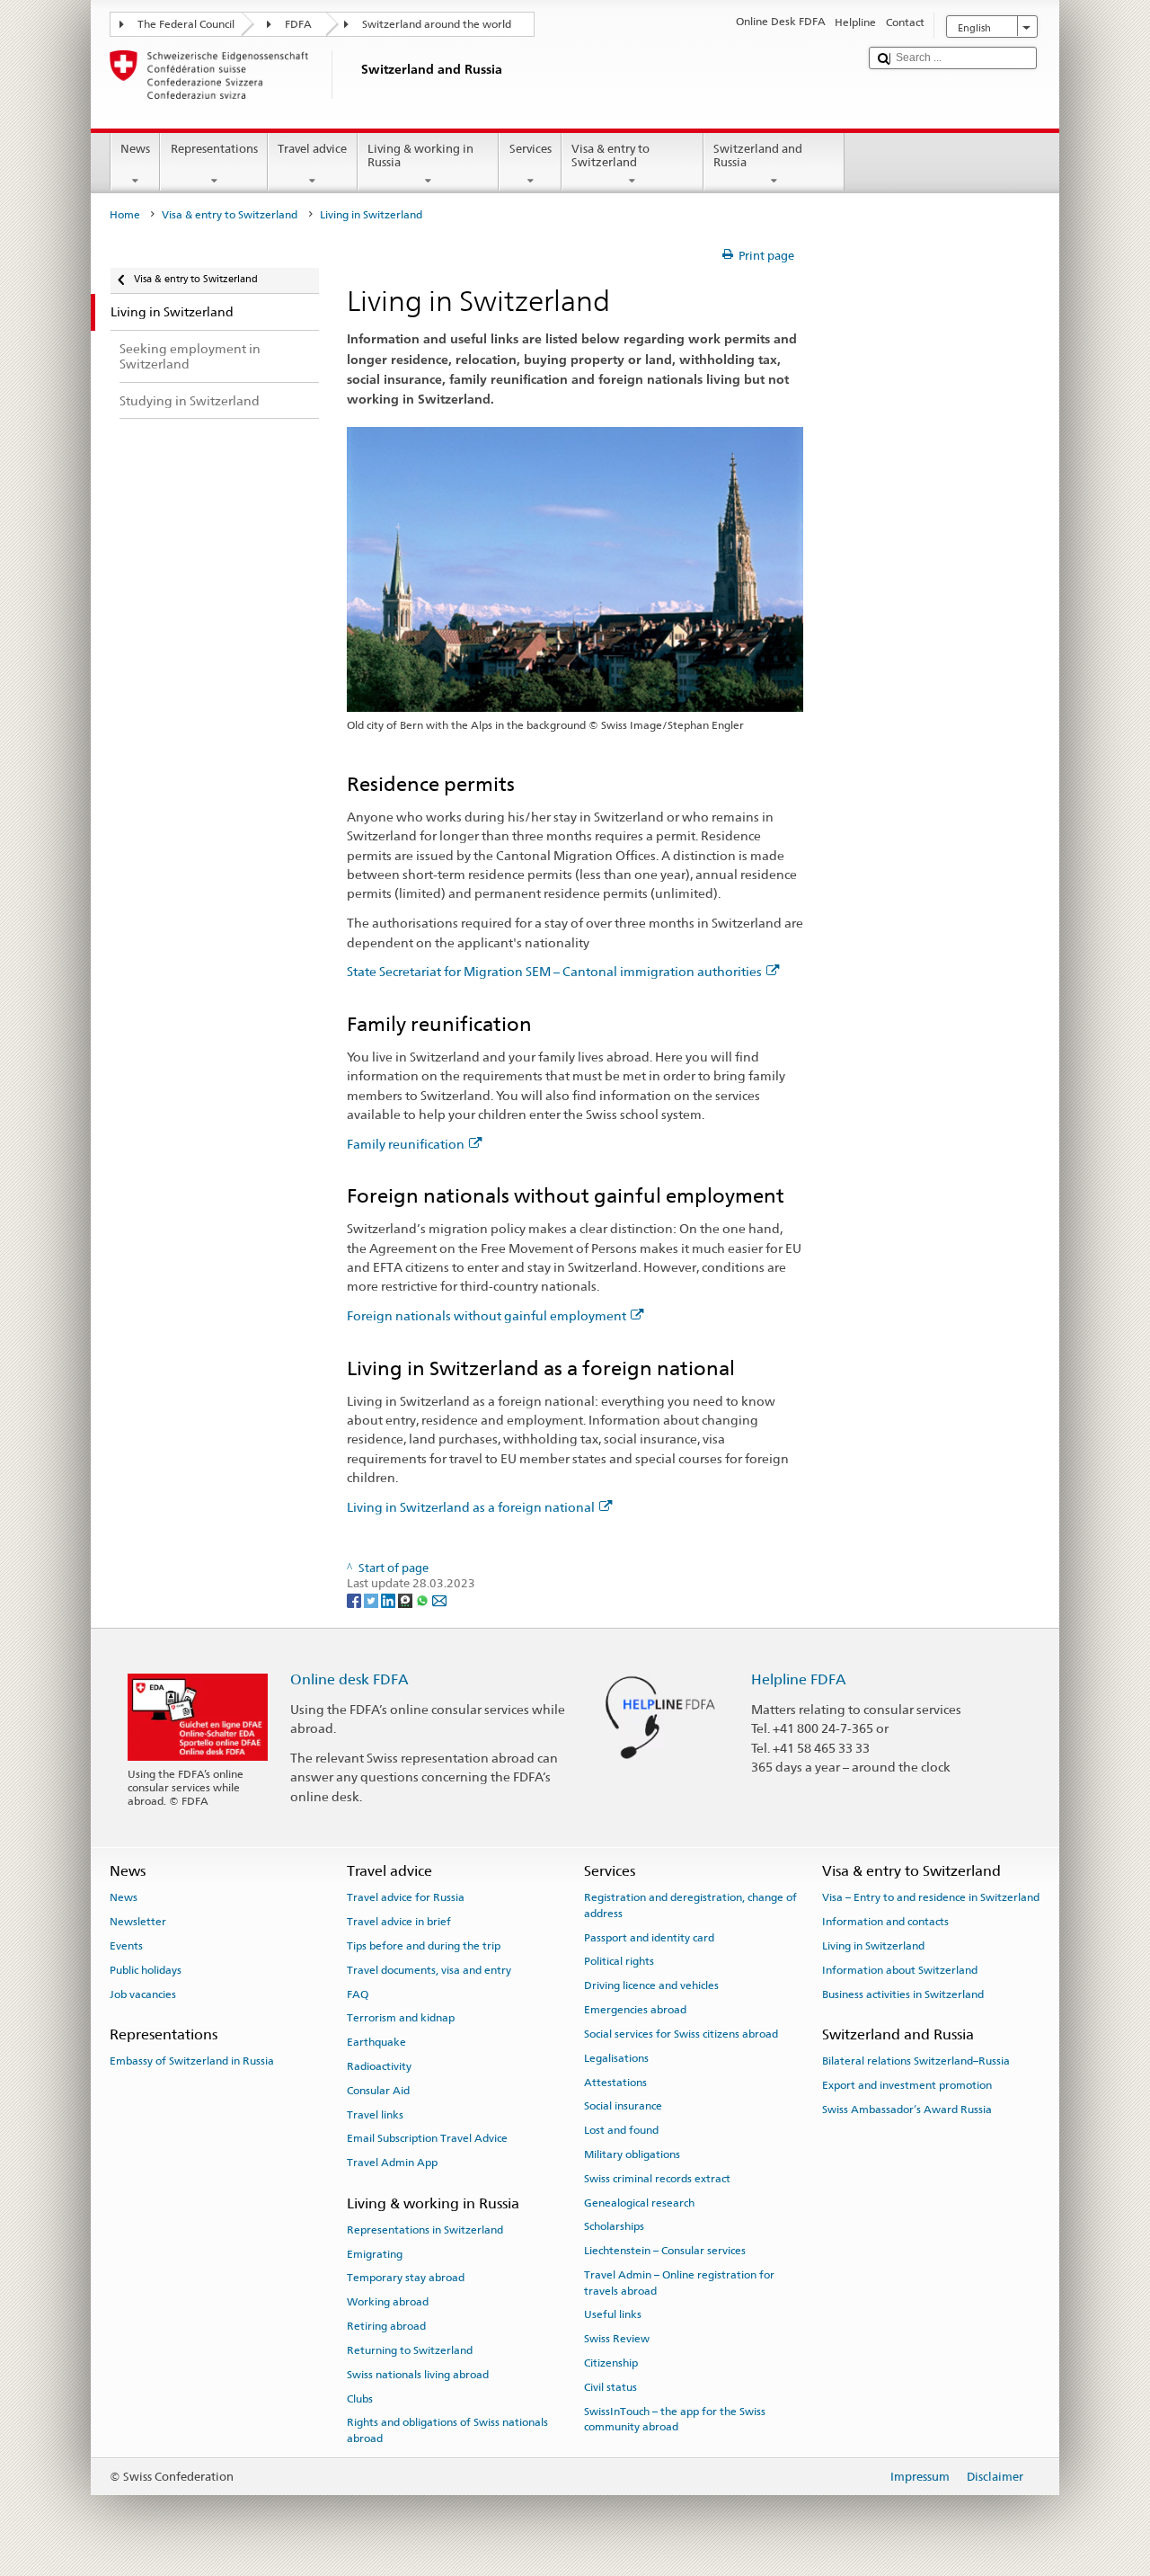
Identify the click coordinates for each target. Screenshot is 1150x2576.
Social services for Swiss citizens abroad (681, 2034)
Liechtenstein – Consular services (665, 2251)
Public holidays (146, 1970)
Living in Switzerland (873, 1946)
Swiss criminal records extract (657, 2179)
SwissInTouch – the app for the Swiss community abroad (675, 2418)
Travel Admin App (392, 2163)
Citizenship (611, 2363)
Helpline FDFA (799, 1679)
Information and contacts (885, 1922)
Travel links (375, 2114)
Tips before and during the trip (424, 1946)
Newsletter (138, 1922)
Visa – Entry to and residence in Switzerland (931, 1897)
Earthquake (376, 2042)
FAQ (358, 1994)
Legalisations (616, 2058)
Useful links (613, 2314)
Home (125, 215)
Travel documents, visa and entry (429, 1970)
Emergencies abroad (635, 2010)
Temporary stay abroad (406, 2278)
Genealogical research (639, 2202)
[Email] (439, 1599)
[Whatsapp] (424, 1599)
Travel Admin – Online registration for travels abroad (679, 2283)
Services (531, 149)
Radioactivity (379, 2066)
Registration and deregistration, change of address (690, 1905)
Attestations (615, 2082)
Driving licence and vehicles (651, 1985)
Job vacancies (143, 1994)
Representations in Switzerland (425, 2230)
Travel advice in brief (399, 1922)
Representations (214, 149)
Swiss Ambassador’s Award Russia (907, 2110)
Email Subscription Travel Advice (427, 2138)
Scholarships (614, 2226)
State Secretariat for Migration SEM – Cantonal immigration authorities (554, 971)
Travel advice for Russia (406, 1897)
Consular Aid (378, 2091)
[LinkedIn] (389, 1599)
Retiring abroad (386, 2326)
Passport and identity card (649, 1937)
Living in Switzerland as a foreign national (471, 1507)
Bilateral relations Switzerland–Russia (916, 2061)
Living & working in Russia (420, 156)
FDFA (298, 24)
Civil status (610, 2387)
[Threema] (407, 1599)
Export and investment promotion (907, 2085)
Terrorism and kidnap (401, 2018)
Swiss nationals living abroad (418, 2375)
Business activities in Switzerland (903, 1994)
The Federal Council (186, 24)
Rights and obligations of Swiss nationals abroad (447, 2430)
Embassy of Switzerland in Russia (192, 2061)
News (135, 149)
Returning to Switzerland (410, 2350)
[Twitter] (372, 1599)
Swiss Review (617, 2339)
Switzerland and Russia (758, 156)
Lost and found (621, 2130)
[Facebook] (355, 1599)
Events (126, 1946)
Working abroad (388, 2302)
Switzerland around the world (437, 24)
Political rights (619, 1961)
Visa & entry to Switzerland (610, 156)
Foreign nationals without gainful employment (487, 1315)
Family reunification (406, 1144)
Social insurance (623, 2106)
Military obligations (632, 2154)
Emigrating (375, 2253)
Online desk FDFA (349, 1679)
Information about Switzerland (900, 1970)
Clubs (360, 2398)
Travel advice (312, 149)
